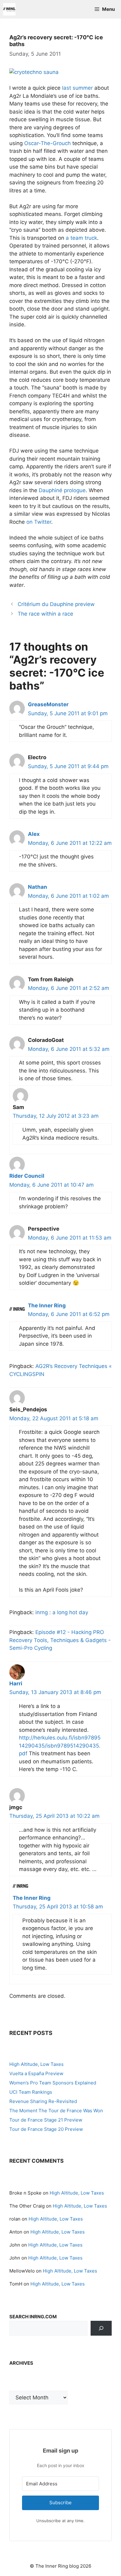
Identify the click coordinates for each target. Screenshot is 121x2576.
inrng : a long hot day (62, 1612)
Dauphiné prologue (62, 490)
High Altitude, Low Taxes (36, 2064)
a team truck (81, 238)
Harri (16, 1684)
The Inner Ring (47, 1305)
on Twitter (39, 522)
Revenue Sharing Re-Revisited (43, 2101)
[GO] (101, 2328)
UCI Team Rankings (31, 2092)
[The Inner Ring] (9, 9)
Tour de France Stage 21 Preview (46, 2120)
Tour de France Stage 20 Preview (46, 2129)
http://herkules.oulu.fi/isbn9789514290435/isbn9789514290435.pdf (60, 1746)
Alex (34, 834)
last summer (77, 88)
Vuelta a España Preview (36, 2073)
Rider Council (27, 1176)
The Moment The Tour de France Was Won (56, 2111)
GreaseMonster (48, 704)
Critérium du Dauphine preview (56, 604)
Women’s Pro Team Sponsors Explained (53, 2083)
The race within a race (45, 614)
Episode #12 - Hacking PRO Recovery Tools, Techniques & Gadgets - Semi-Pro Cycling (60, 1640)
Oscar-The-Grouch (47, 143)
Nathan (38, 887)
